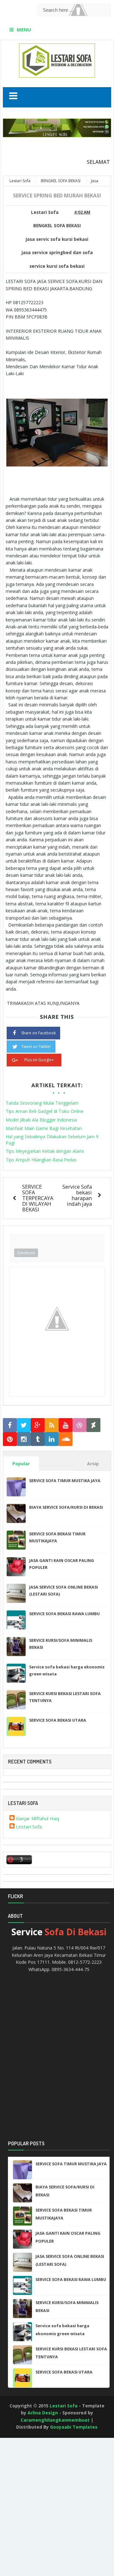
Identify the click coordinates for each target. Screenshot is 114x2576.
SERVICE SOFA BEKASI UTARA (58, 1720)
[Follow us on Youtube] (66, 1425)
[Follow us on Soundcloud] (66, 1439)
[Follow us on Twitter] (24, 1425)
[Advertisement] (28, 2462)
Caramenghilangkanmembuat (55, 2420)
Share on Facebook (38, 1033)
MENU (24, 29)
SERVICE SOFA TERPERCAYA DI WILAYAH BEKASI (38, 1198)
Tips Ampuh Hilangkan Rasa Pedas (41, 1160)
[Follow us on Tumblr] (38, 1439)
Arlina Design (43, 2413)
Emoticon (26, 1253)
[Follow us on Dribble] (79, 1425)
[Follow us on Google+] (38, 1425)
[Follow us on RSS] (52, 1425)
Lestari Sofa (29, 1827)
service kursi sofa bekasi (57, 266)
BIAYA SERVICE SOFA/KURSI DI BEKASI (66, 1507)
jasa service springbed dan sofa (57, 253)
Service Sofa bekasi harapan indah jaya (77, 1195)
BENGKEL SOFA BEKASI (57, 226)
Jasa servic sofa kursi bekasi (57, 239)
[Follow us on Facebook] (10, 1425)
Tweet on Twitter (36, 1047)
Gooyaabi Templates (74, 2427)
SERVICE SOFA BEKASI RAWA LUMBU (64, 1614)
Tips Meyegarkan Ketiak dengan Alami (45, 1151)
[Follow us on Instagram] (24, 1439)
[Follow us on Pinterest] (10, 1439)
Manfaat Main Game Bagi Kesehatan (44, 1128)
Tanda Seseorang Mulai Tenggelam (42, 1103)
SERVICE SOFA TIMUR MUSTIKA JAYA (65, 1481)
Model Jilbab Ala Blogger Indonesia (41, 1120)
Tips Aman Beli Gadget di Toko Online (45, 1111)
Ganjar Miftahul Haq (37, 1818)
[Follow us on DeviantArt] (93, 1425)
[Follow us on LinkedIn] (52, 1439)
